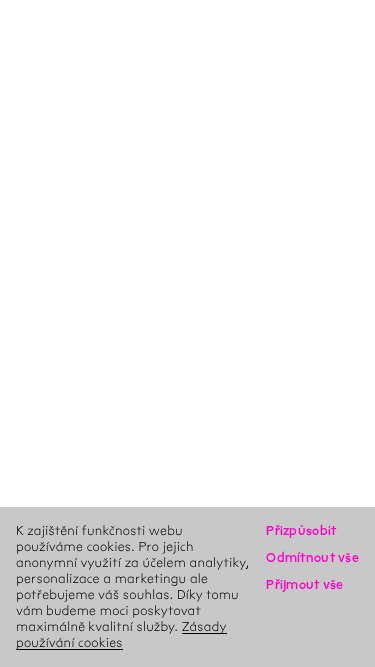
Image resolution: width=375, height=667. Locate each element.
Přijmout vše (304, 584)
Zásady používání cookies (121, 634)
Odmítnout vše (312, 557)
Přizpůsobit (301, 530)
